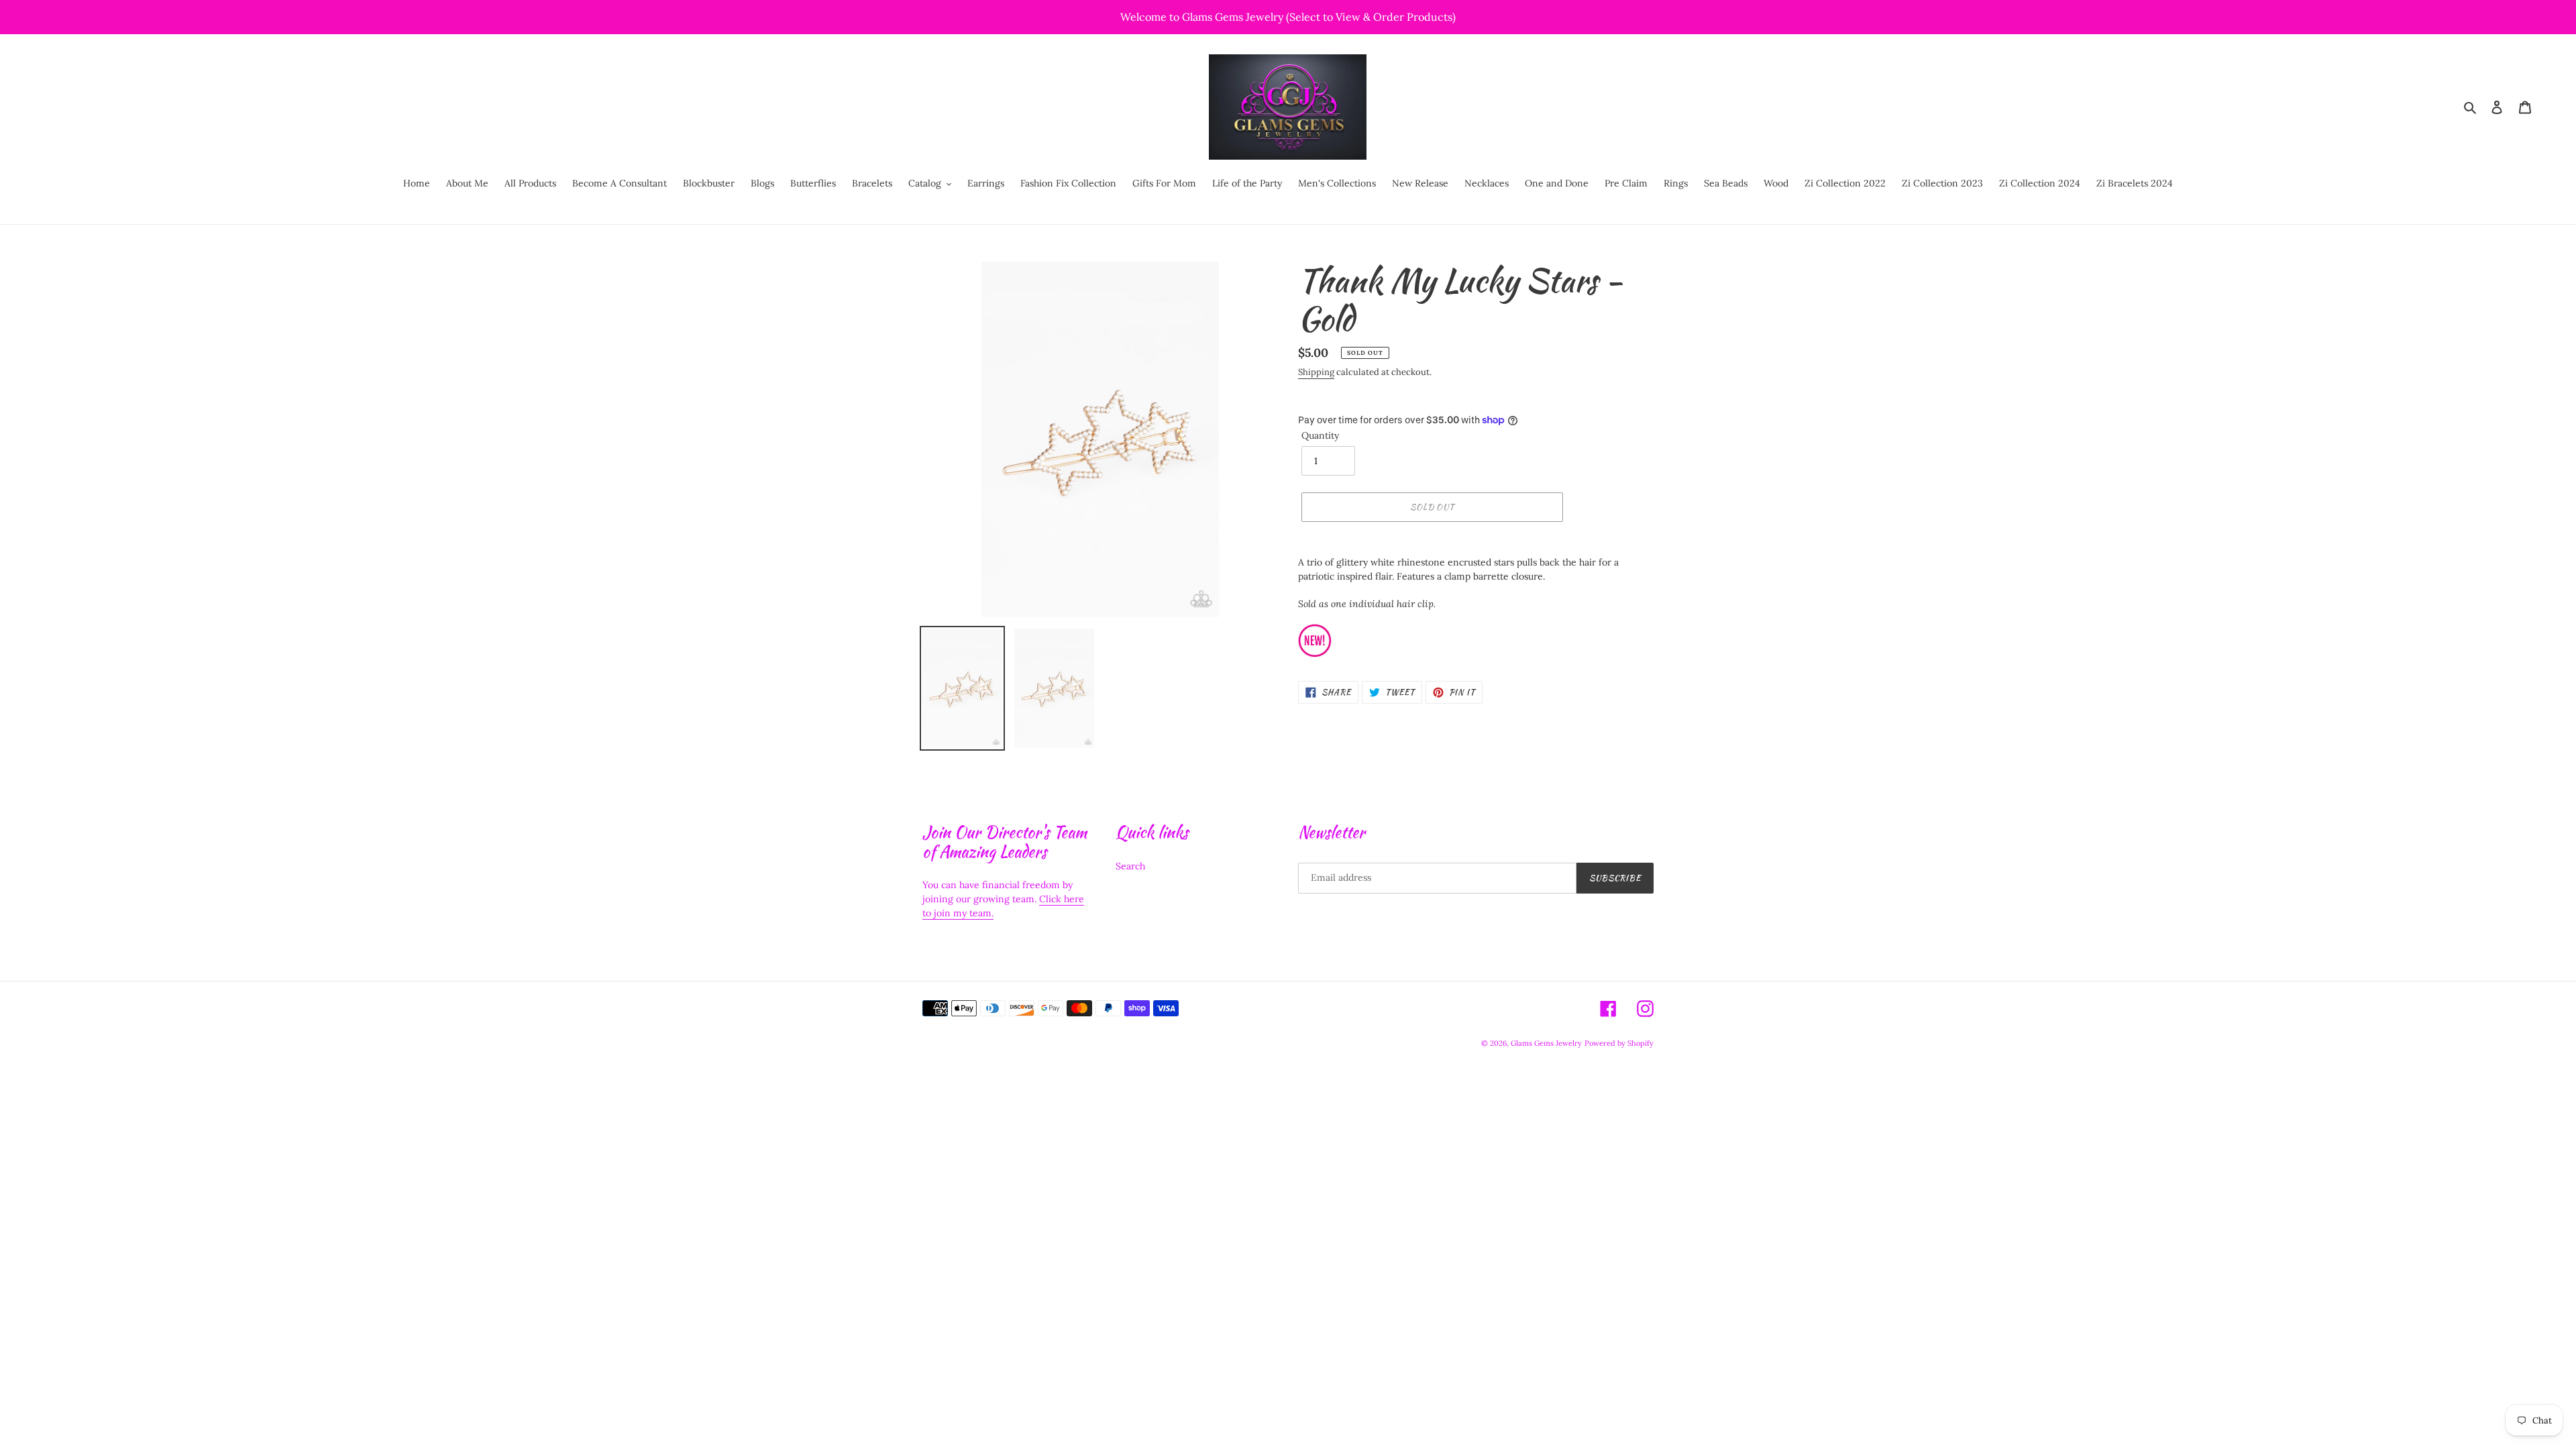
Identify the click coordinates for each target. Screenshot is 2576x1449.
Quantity (1320, 435)
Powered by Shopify (1619, 1043)
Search (1130, 866)
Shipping (1316, 372)
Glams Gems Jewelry (1546, 1043)
